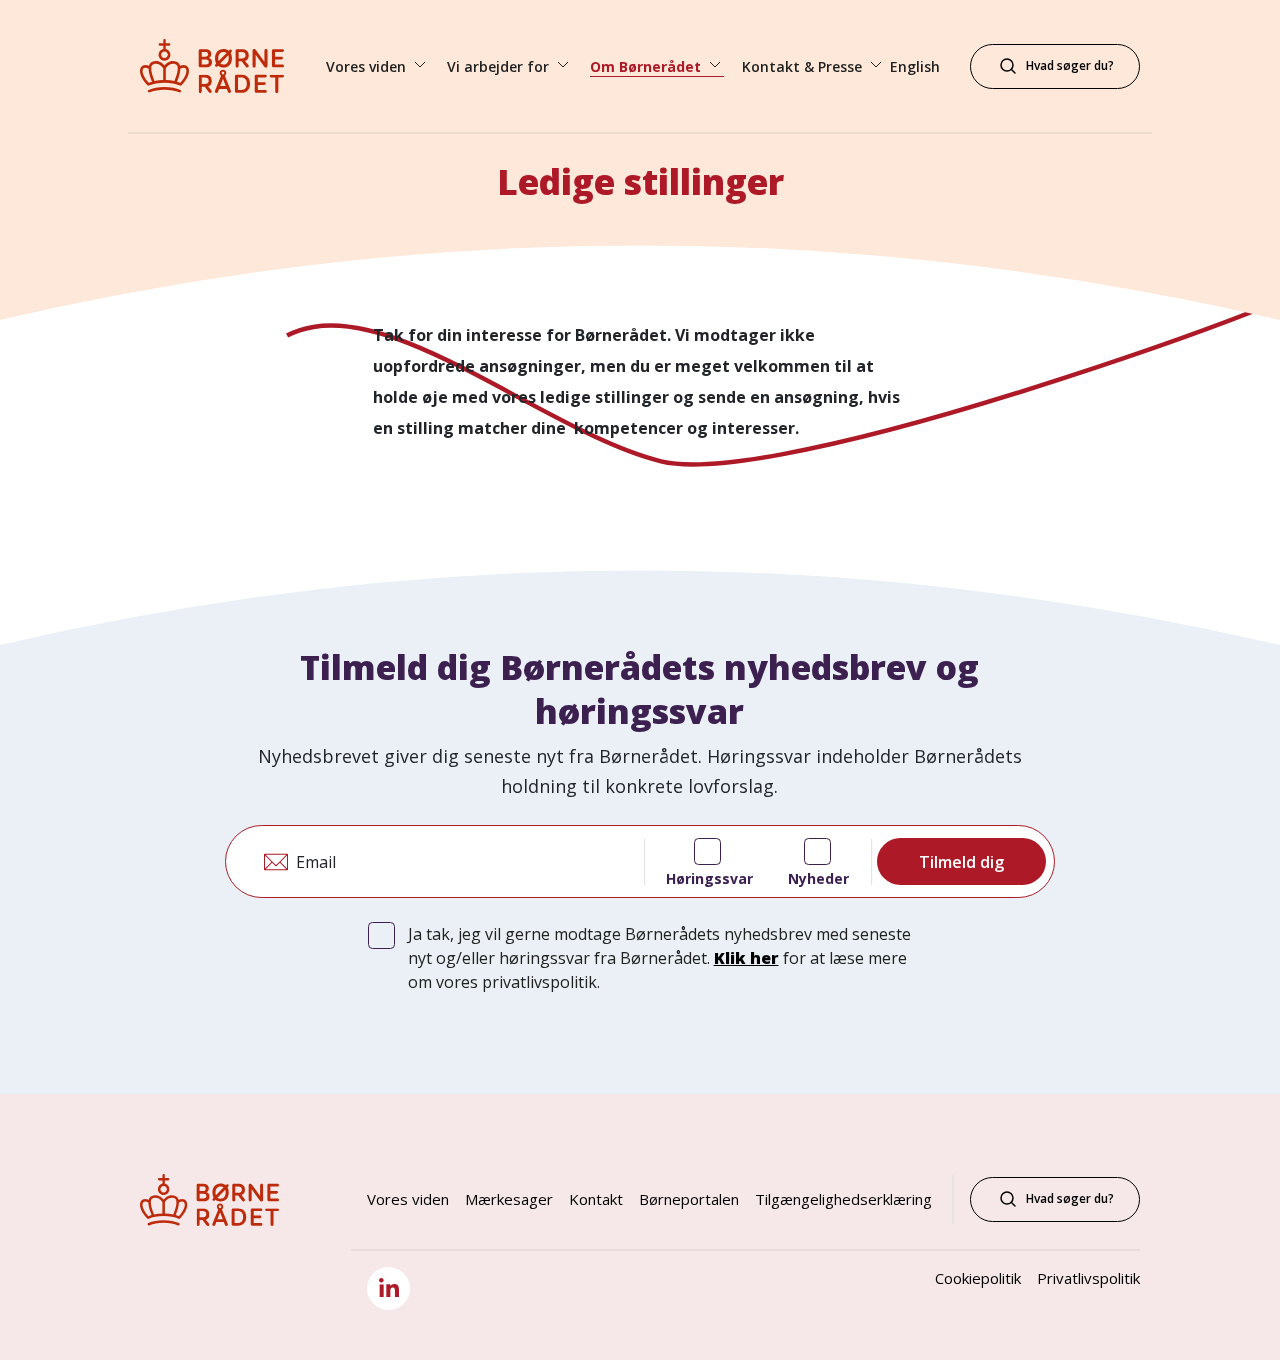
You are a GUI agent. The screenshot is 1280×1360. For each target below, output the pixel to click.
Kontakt (596, 1199)
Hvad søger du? (1070, 1198)
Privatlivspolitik (1088, 1278)
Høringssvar (709, 878)
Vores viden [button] (368, 66)
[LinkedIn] (388, 1288)
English (915, 66)
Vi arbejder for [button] (500, 66)
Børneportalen (689, 1199)
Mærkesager (509, 1199)
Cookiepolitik (978, 1278)
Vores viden (408, 1199)
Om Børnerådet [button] (647, 66)
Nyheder (818, 878)
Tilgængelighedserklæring (843, 1199)
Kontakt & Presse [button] (804, 66)
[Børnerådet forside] (230, 66)
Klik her (746, 958)
